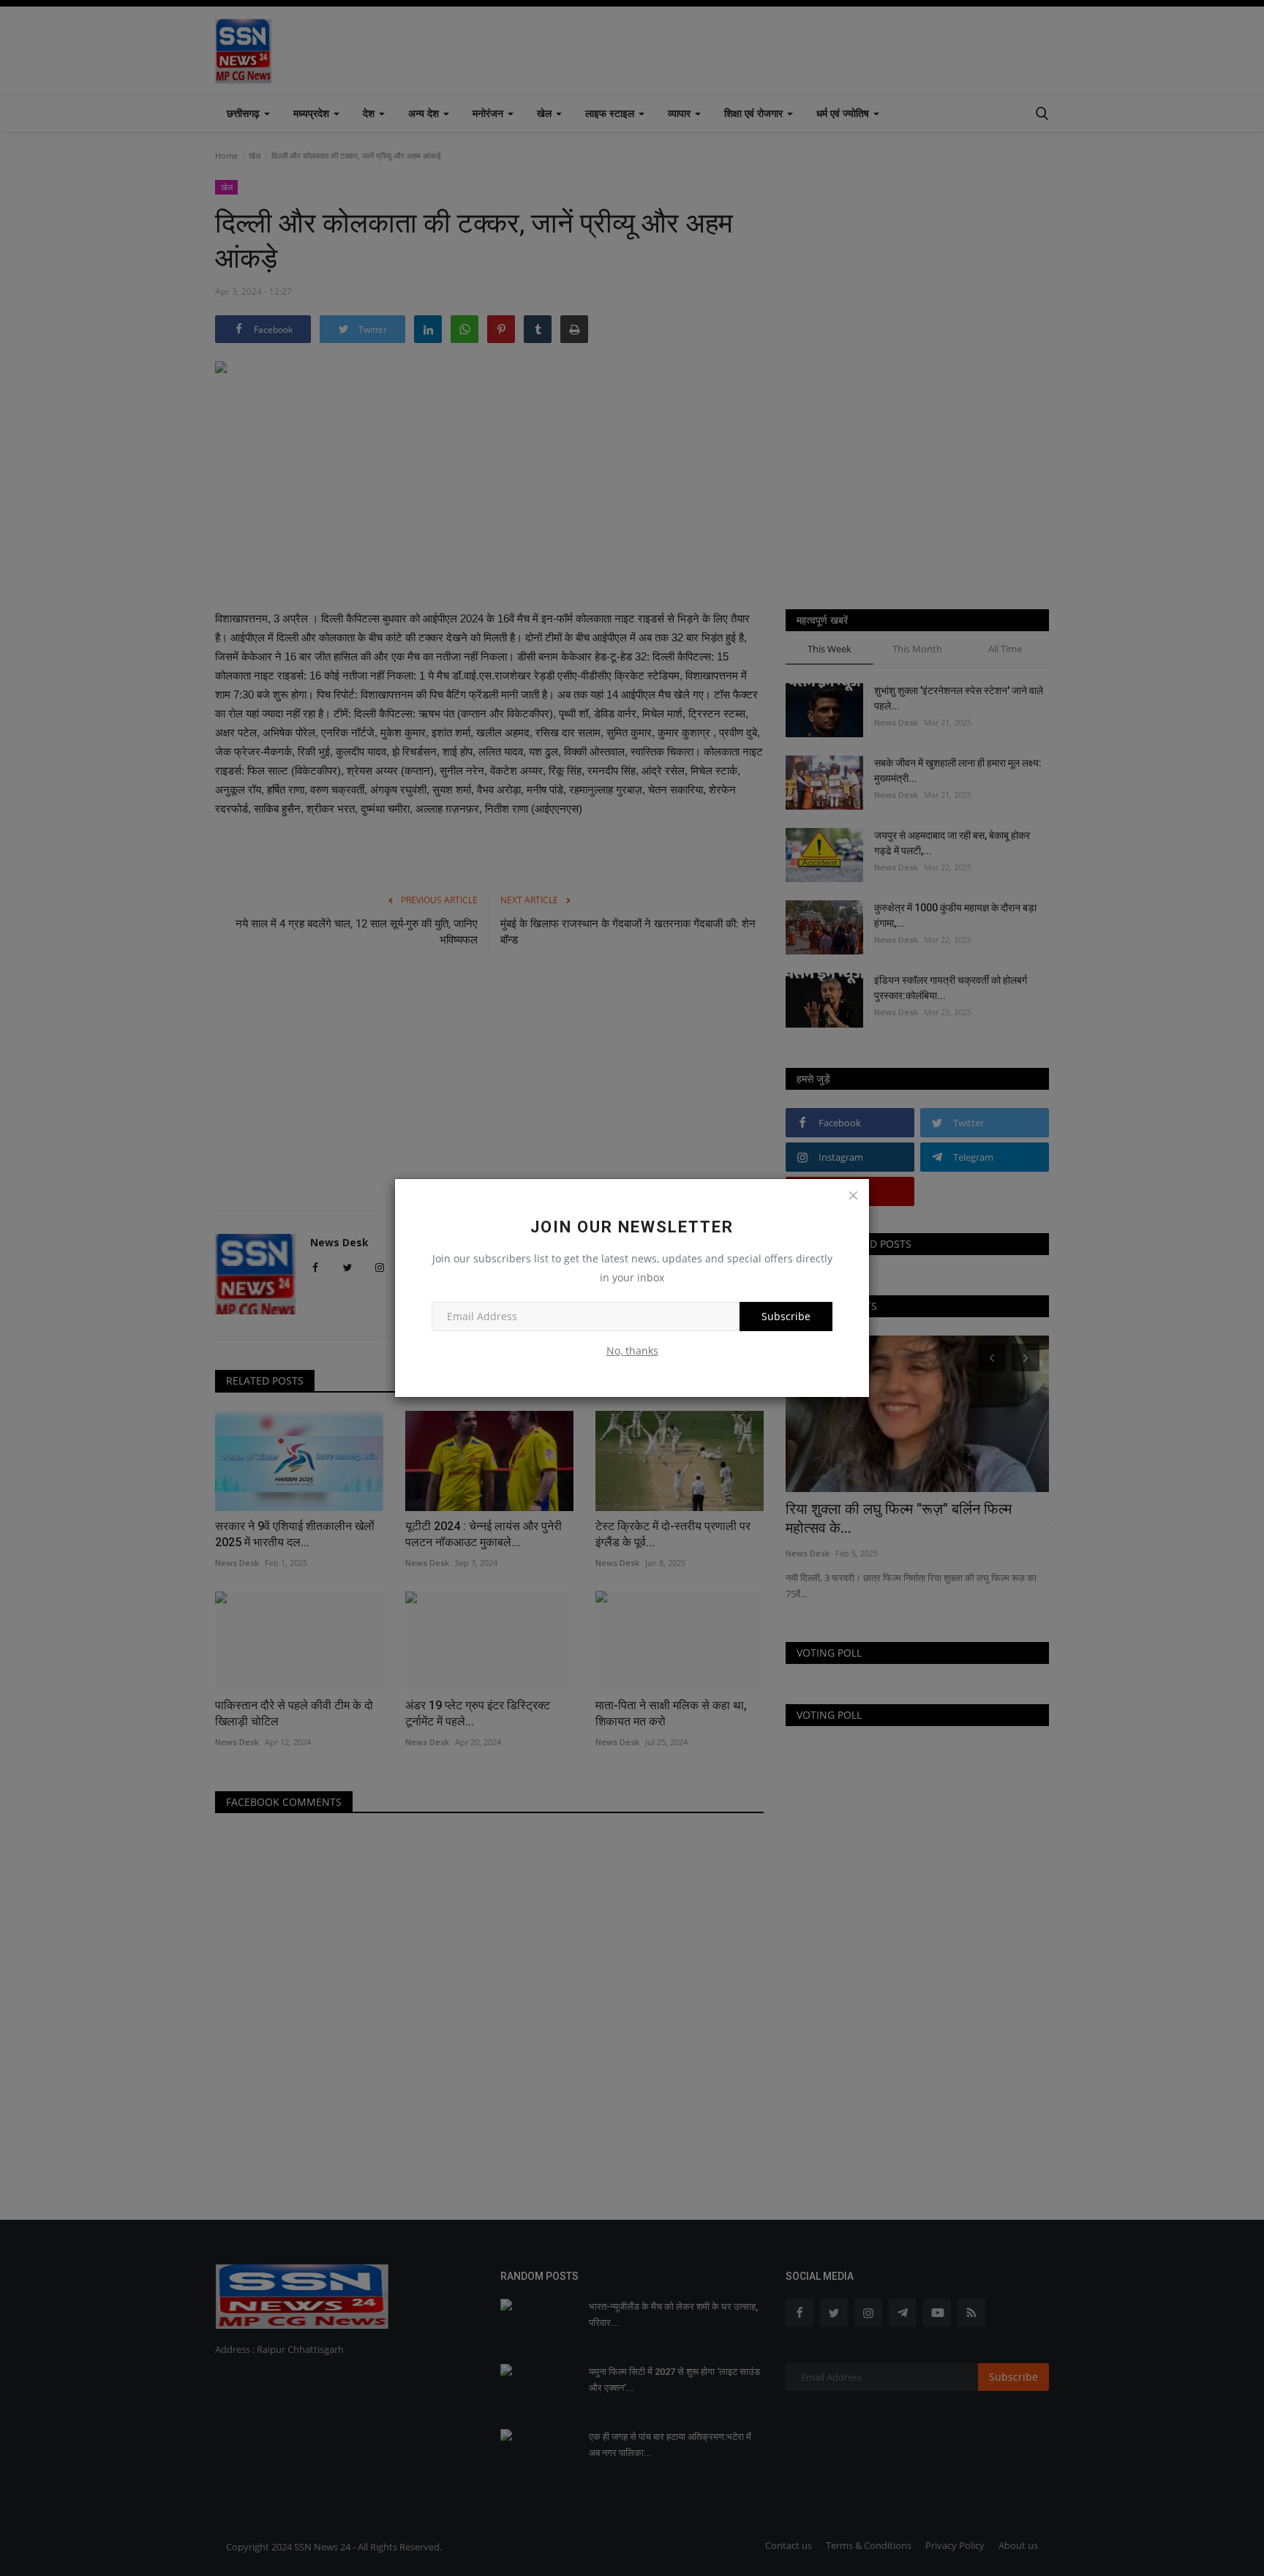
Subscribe (786, 1316)
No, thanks (632, 1351)
